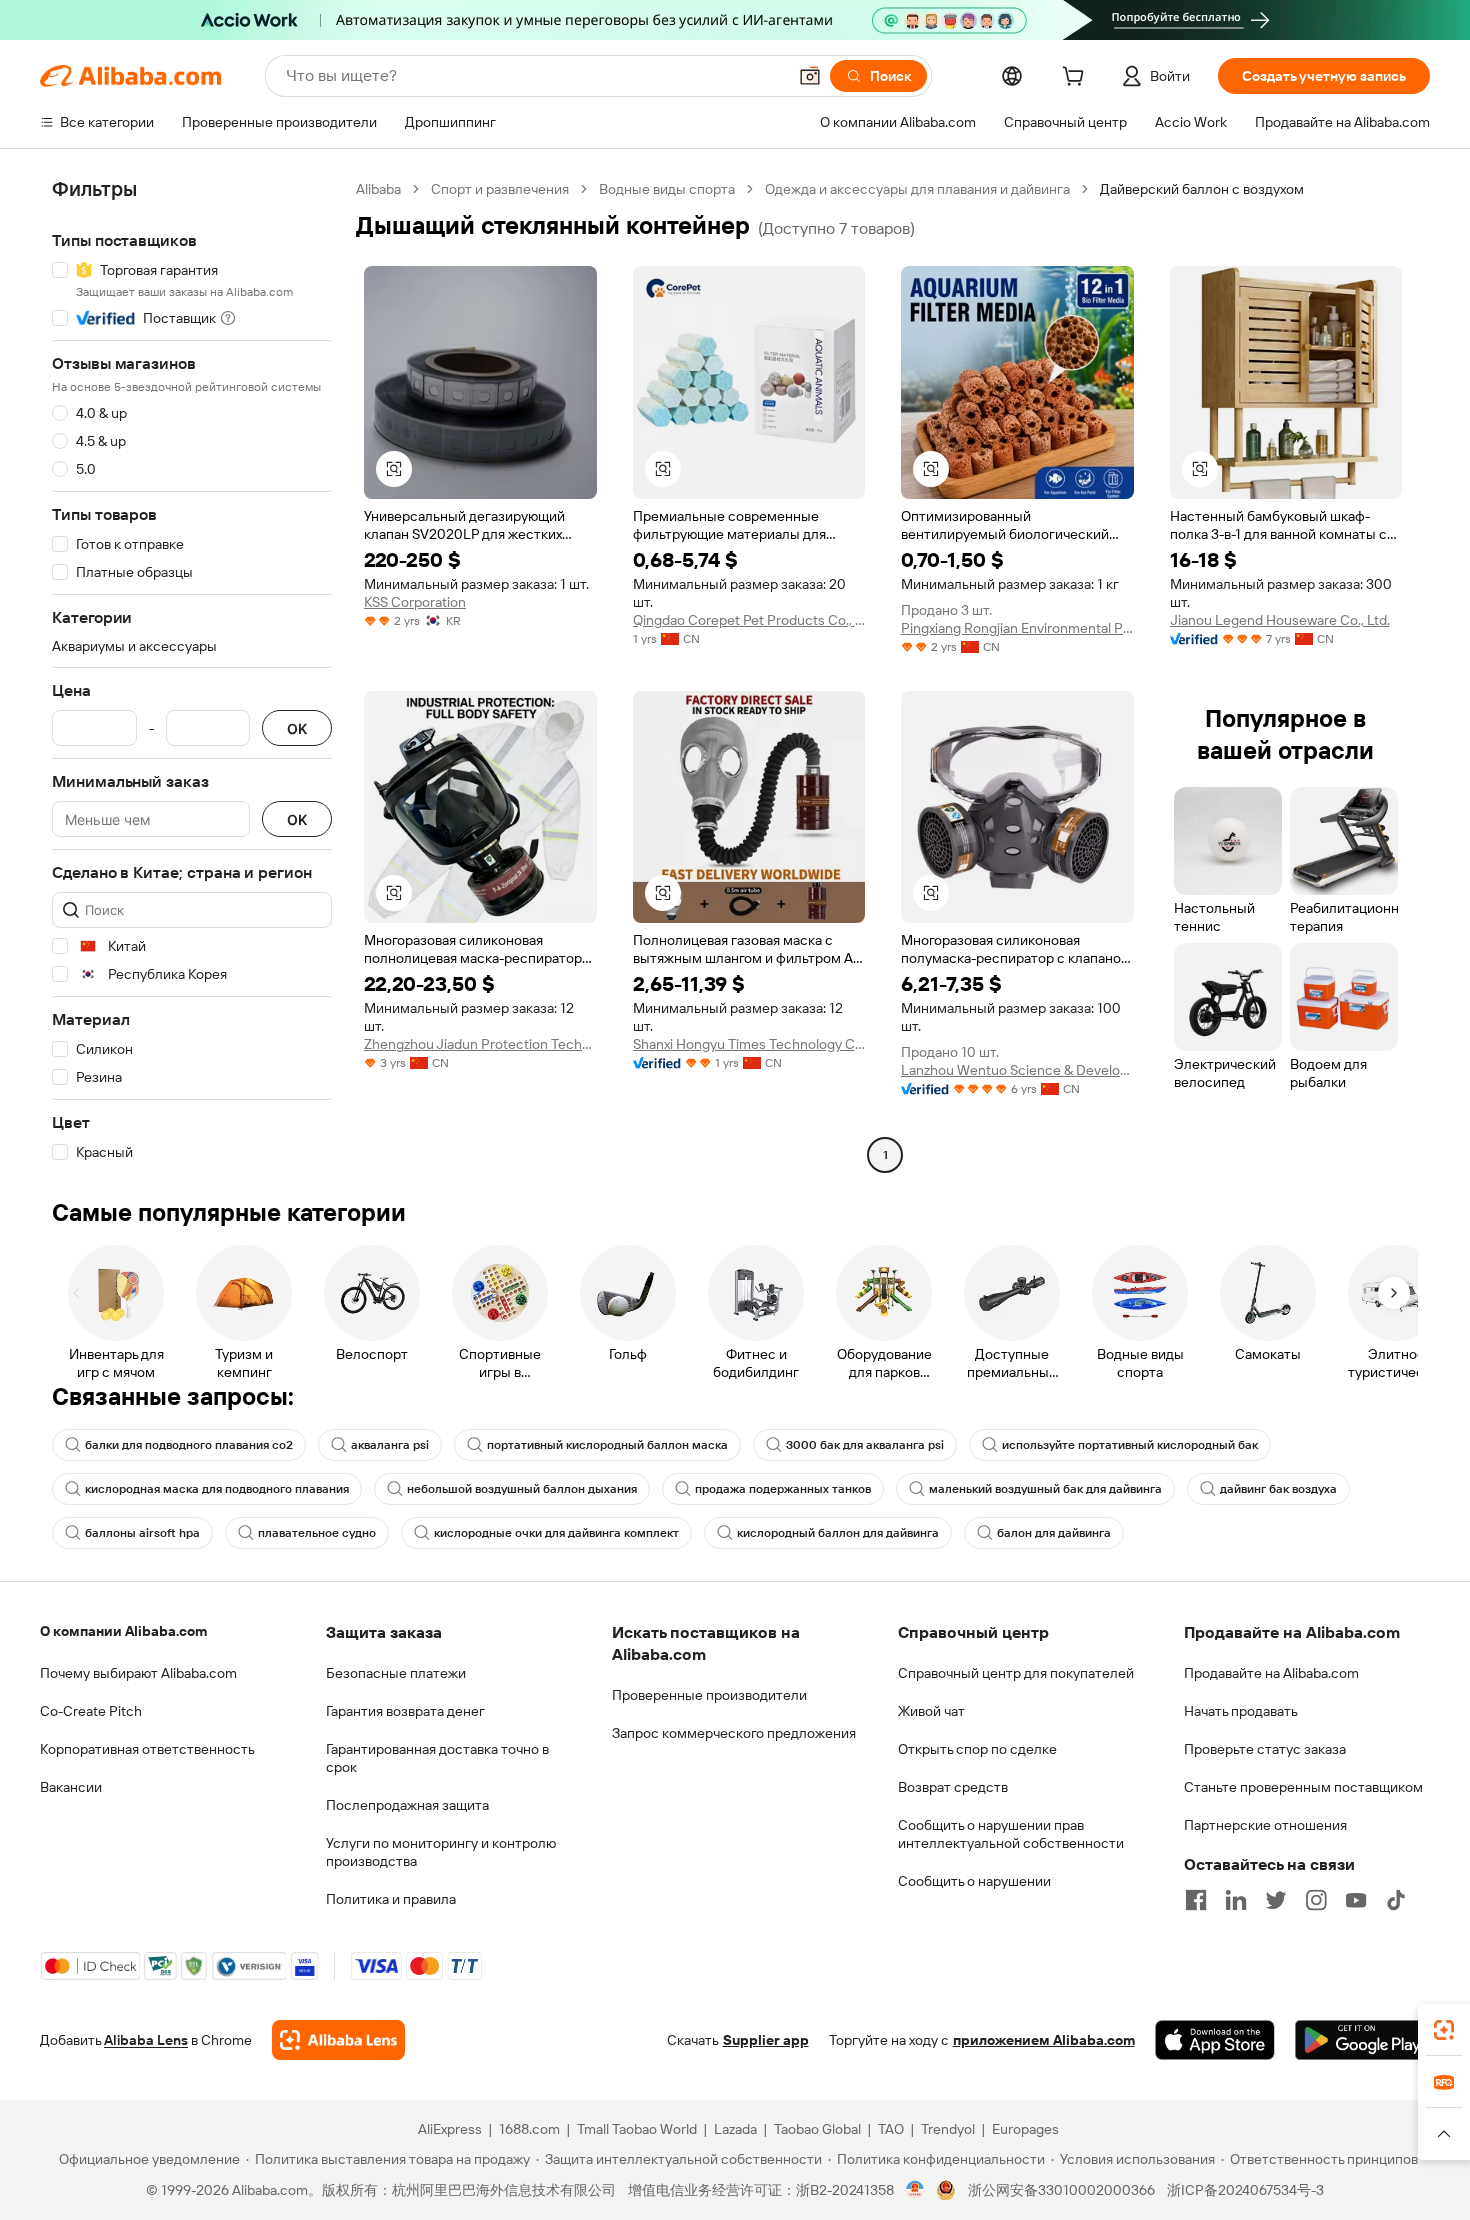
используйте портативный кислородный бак (1130, 1445)
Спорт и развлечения (500, 189)
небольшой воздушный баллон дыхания (522, 1489)
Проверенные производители (709, 1695)
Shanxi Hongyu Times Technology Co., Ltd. (749, 1044)
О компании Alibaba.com (123, 1631)
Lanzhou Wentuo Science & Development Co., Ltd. (1017, 1070)
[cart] (1077, 79)
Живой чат (931, 1711)
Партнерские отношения (1265, 1825)
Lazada (735, 2129)
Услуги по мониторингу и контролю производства (441, 1852)
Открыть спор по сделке (977, 1749)
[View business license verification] (915, 2190)
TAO (891, 2129)
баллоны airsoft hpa (142, 1533)
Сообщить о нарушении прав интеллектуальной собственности (1011, 1834)
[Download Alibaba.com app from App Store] (1215, 2040)
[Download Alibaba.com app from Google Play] (1362, 2040)
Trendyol (948, 2129)
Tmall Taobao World (637, 2129)
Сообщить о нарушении (974, 1881)
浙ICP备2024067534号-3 (1245, 2190)
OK (297, 728)
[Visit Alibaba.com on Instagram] (1316, 1900)
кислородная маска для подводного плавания (217, 1489)
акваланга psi (390, 1445)
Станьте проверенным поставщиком (1303, 1787)
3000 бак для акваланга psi (865, 1445)
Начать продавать (1241, 1711)
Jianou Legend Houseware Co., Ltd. (1280, 620)
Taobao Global (817, 2129)
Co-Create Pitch (91, 1711)
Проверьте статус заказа (1265, 1749)
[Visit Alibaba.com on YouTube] (1356, 1900)
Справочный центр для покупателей (1016, 1673)
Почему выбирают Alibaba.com (138, 1673)
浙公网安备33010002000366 (1061, 2190)
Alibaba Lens (146, 2040)
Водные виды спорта (667, 189)
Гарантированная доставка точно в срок (437, 1758)
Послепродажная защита (407, 1805)
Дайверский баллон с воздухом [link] (1202, 189)
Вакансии (71, 1787)
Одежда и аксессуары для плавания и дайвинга (917, 189)
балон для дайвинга (1054, 1533)
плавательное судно (317, 1533)
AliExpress (450, 2129)
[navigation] (192, 674)
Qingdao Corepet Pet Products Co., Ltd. (749, 620)
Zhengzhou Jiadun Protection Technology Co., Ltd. (480, 1044)
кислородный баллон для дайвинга (838, 1533)
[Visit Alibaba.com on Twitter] (1276, 1900)
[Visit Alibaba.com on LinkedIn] (1236, 1900)
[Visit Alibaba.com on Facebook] (1196, 1900)
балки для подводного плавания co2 (189, 1445)
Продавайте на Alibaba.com (1271, 1673)
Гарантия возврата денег (405, 1711)
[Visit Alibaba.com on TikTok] (1396, 1900)
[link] (1444, 2030)
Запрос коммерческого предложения (734, 1733)
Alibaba (378, 189)
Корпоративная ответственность (147, 1749)
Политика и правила (391, 1899)
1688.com (529, 2129)
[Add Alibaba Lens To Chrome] (338, 2040)
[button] (810, 76)
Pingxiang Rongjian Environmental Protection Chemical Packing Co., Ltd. (1017, 628)
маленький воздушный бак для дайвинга (1045, 1489)
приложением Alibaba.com (1044, 2040)
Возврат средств (953, 1787)
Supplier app (766, 2040)
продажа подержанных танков (783, 1489)
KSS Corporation (415, 602)
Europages (1025, 2129)
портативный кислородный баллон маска (607, 1445)
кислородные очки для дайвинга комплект (556, 1533)
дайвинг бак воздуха (1278, 1489)
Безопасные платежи (396, 1673)
